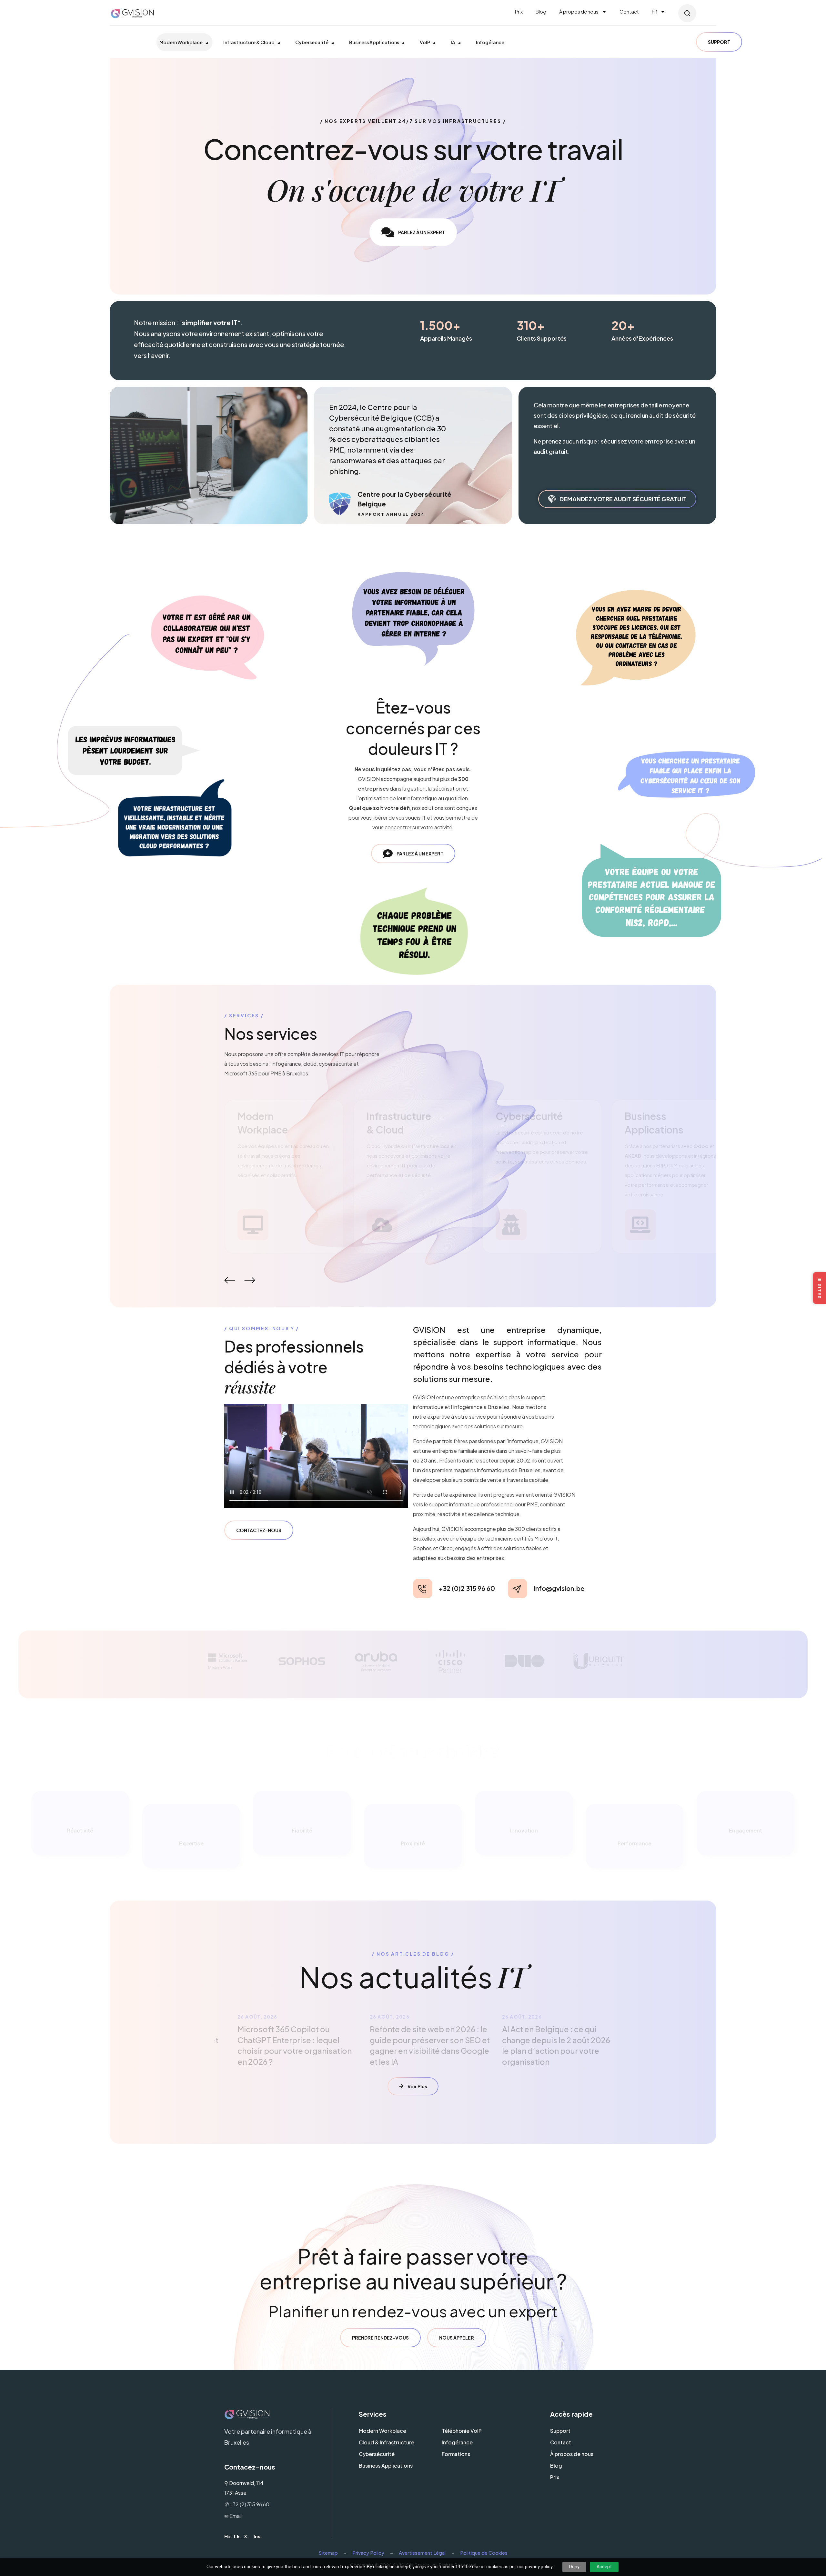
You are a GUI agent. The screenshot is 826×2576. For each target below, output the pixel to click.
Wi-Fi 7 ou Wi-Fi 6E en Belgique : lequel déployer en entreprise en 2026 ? (412, 2040)
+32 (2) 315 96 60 (247, 2504)
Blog (541, 11)
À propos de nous (579, 11)
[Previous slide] (229, 1280)
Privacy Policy (368, 2553)
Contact (629, 11)
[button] (687, 13)
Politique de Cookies (484, 2553)
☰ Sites (820, 1288)
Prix (519, 11)
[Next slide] (249, 1280)
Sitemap (328, 2553)
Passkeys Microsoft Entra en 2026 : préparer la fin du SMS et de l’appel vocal (541, 2040)
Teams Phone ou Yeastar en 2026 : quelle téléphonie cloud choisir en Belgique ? (280, 2040)
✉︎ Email (233, 2516)
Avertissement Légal (422, 2553)
